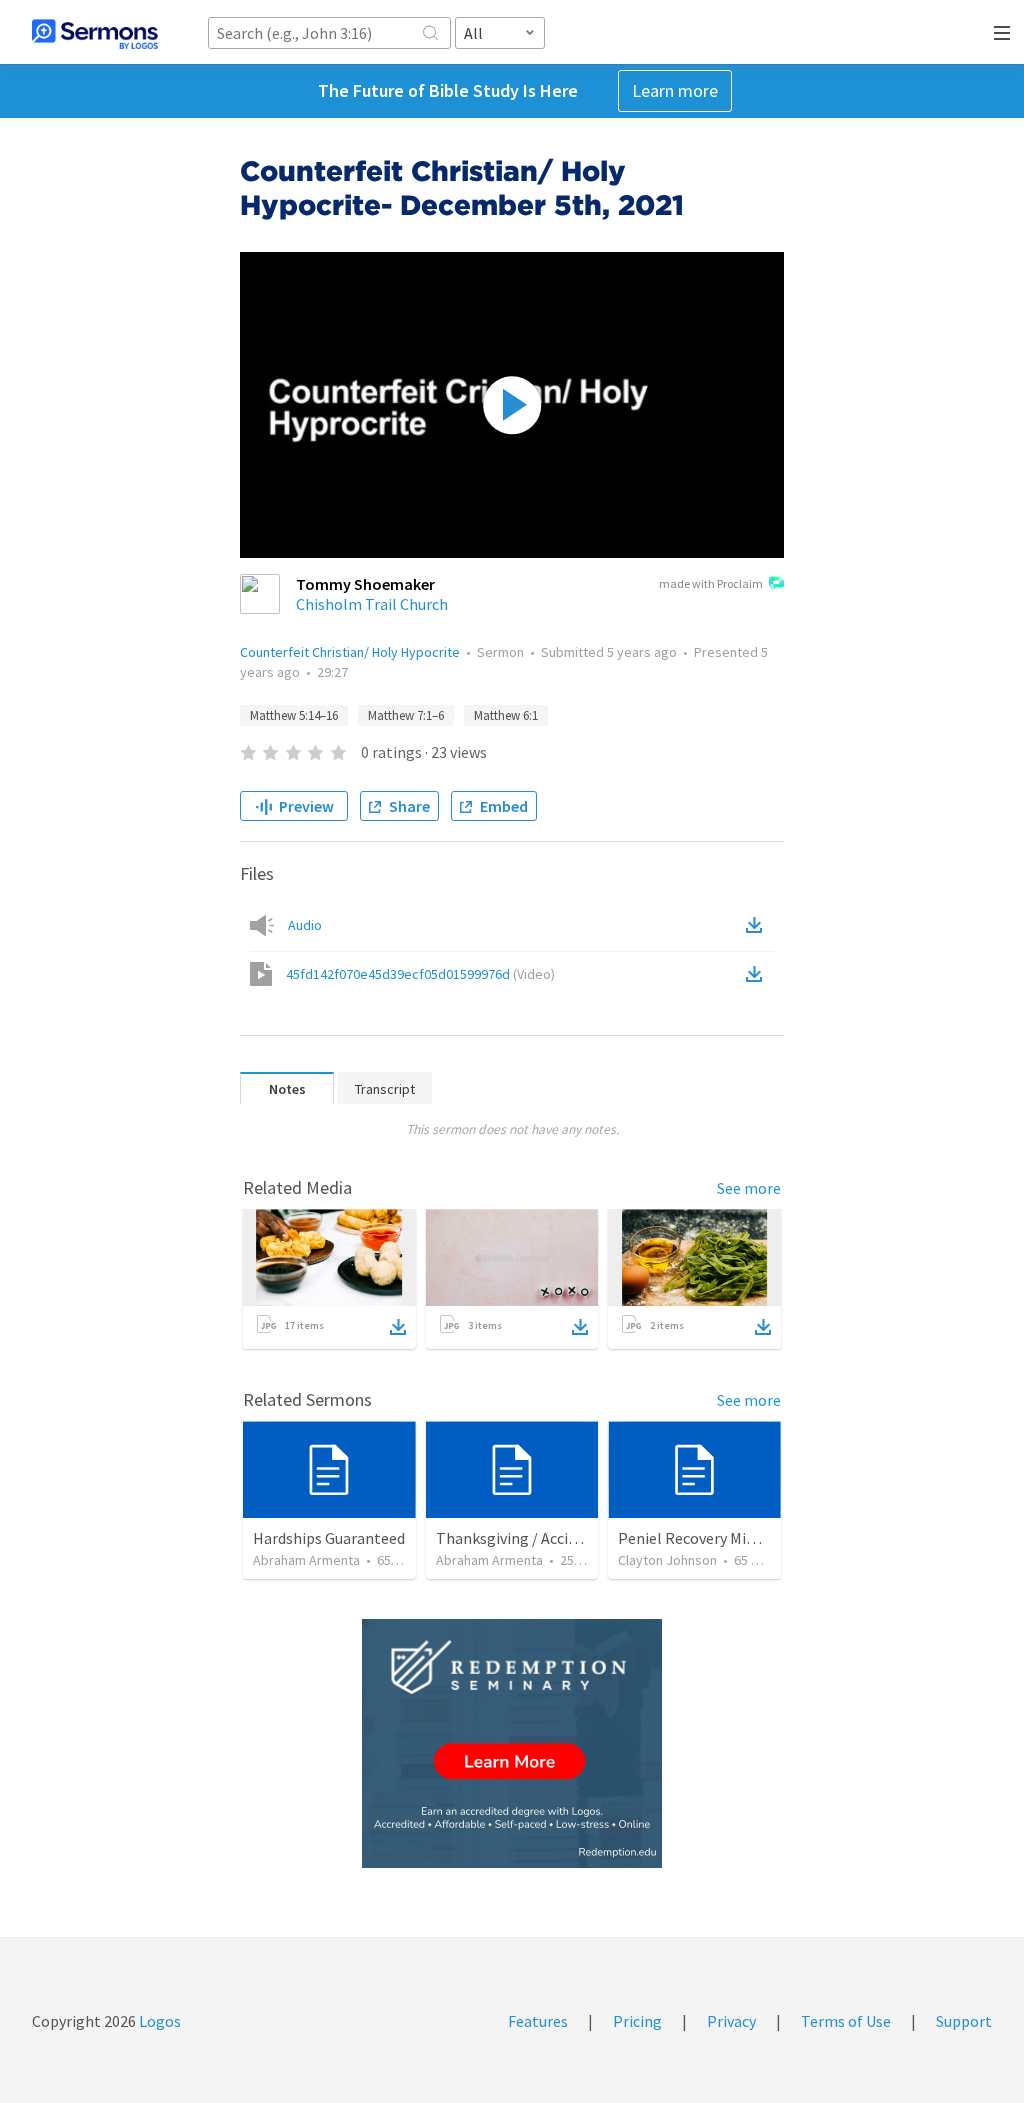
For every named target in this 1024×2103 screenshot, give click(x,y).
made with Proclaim (711, 583)
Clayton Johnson (667, 1560)
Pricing (637, 2021)
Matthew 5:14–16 (294, 715)
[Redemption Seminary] (512, 1743)
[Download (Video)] (758, 974)
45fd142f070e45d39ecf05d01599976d (420, 974)
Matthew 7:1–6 (406, 715)
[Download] (398, 1327)
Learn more (675, 90)
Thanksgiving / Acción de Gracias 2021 (564, 1538)
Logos (158, 2021)
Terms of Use (846, 2021)
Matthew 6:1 (506, 715)
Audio (305, 925)
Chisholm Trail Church (372, 604)
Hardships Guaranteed (329, 1538)
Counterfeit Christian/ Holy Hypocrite (350, 652)
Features (538, 2021)
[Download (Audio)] (758, 925)
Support (964, 2021)
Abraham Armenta (306, 1560)
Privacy (731, 2021)
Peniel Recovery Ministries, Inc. (723, 1538)
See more (749, 1188)
